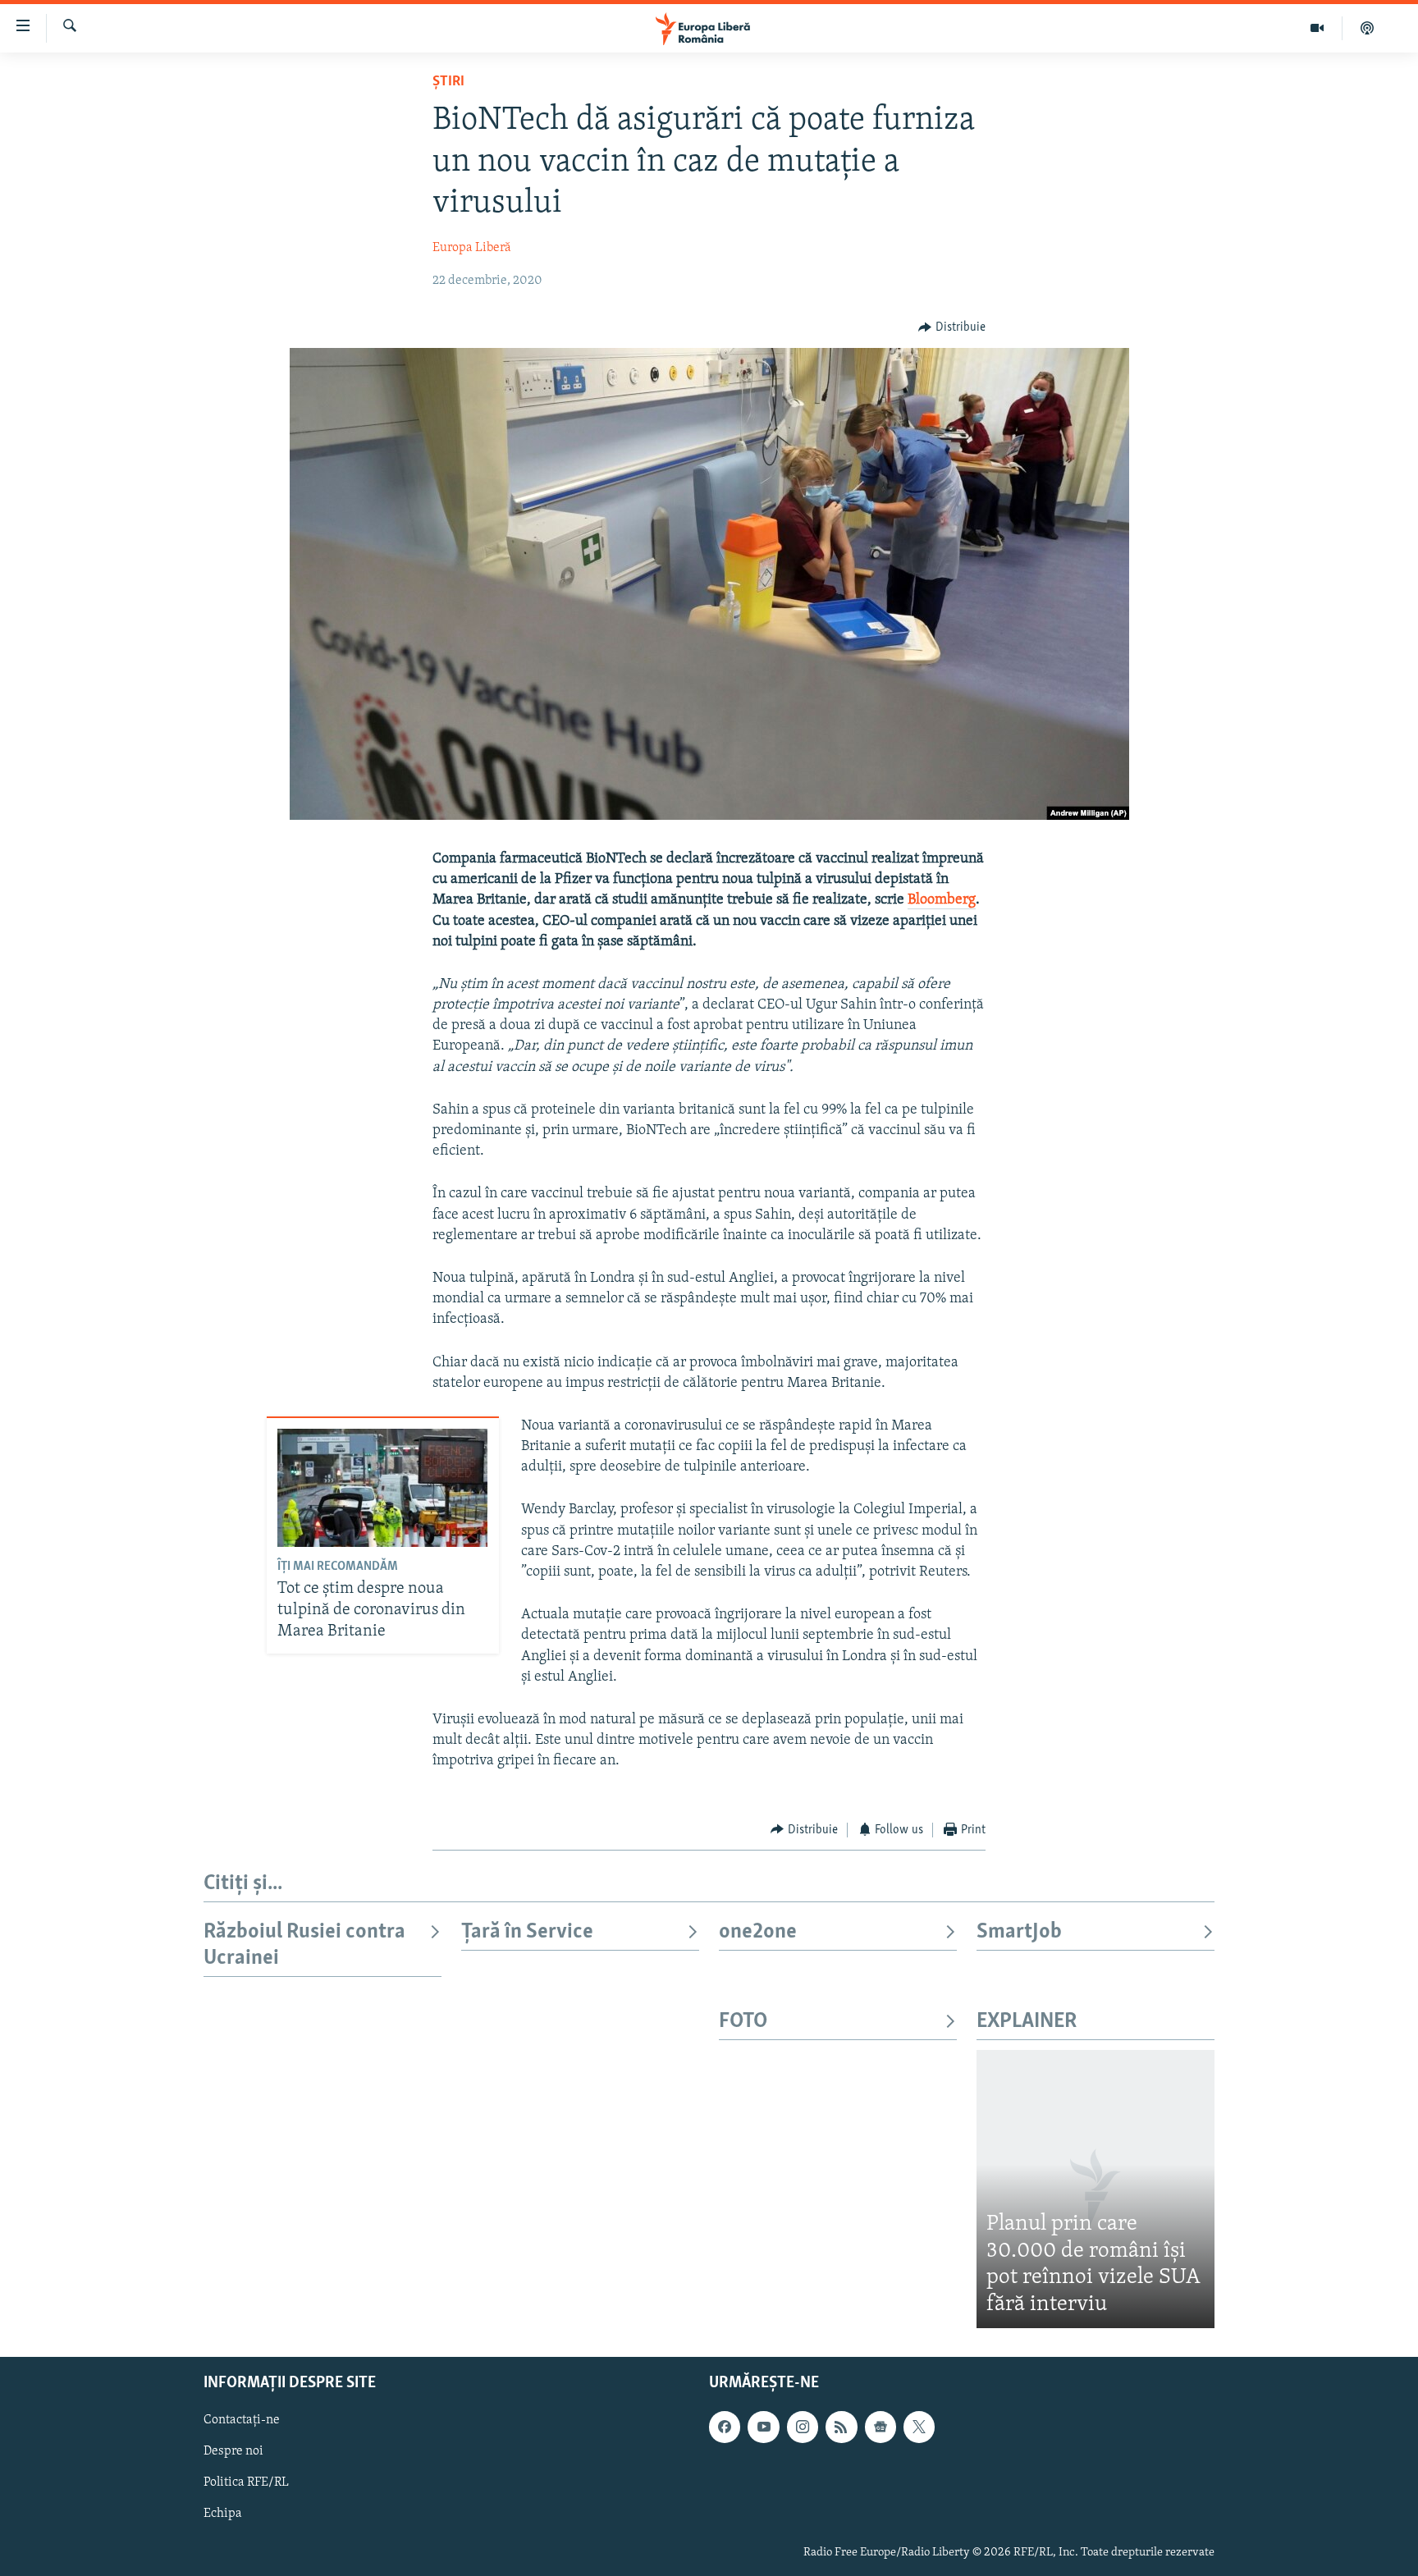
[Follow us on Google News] (881, 2427)
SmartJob (1019, 1932)
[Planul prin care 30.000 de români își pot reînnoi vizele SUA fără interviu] (1096, 2189)
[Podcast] (1367, 28)
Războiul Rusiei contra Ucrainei (304, 1945)
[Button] (952, 327)
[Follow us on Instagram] (803, 2427)
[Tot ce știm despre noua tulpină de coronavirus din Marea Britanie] (382, 1488)
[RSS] (841, 2427)
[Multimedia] (1317, 28)
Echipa (223, 2514)
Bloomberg (942, 900)
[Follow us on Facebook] (725, 2427)
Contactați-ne (242, 2421)
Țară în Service (527, 1932)
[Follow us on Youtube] (763, 2427)
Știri (448, 82)
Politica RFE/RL (246, 2483)
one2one (758, 1932)
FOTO (743, 2022)
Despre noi (233, 2452)
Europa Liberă (472, 248)
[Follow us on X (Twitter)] (919, 2427)
